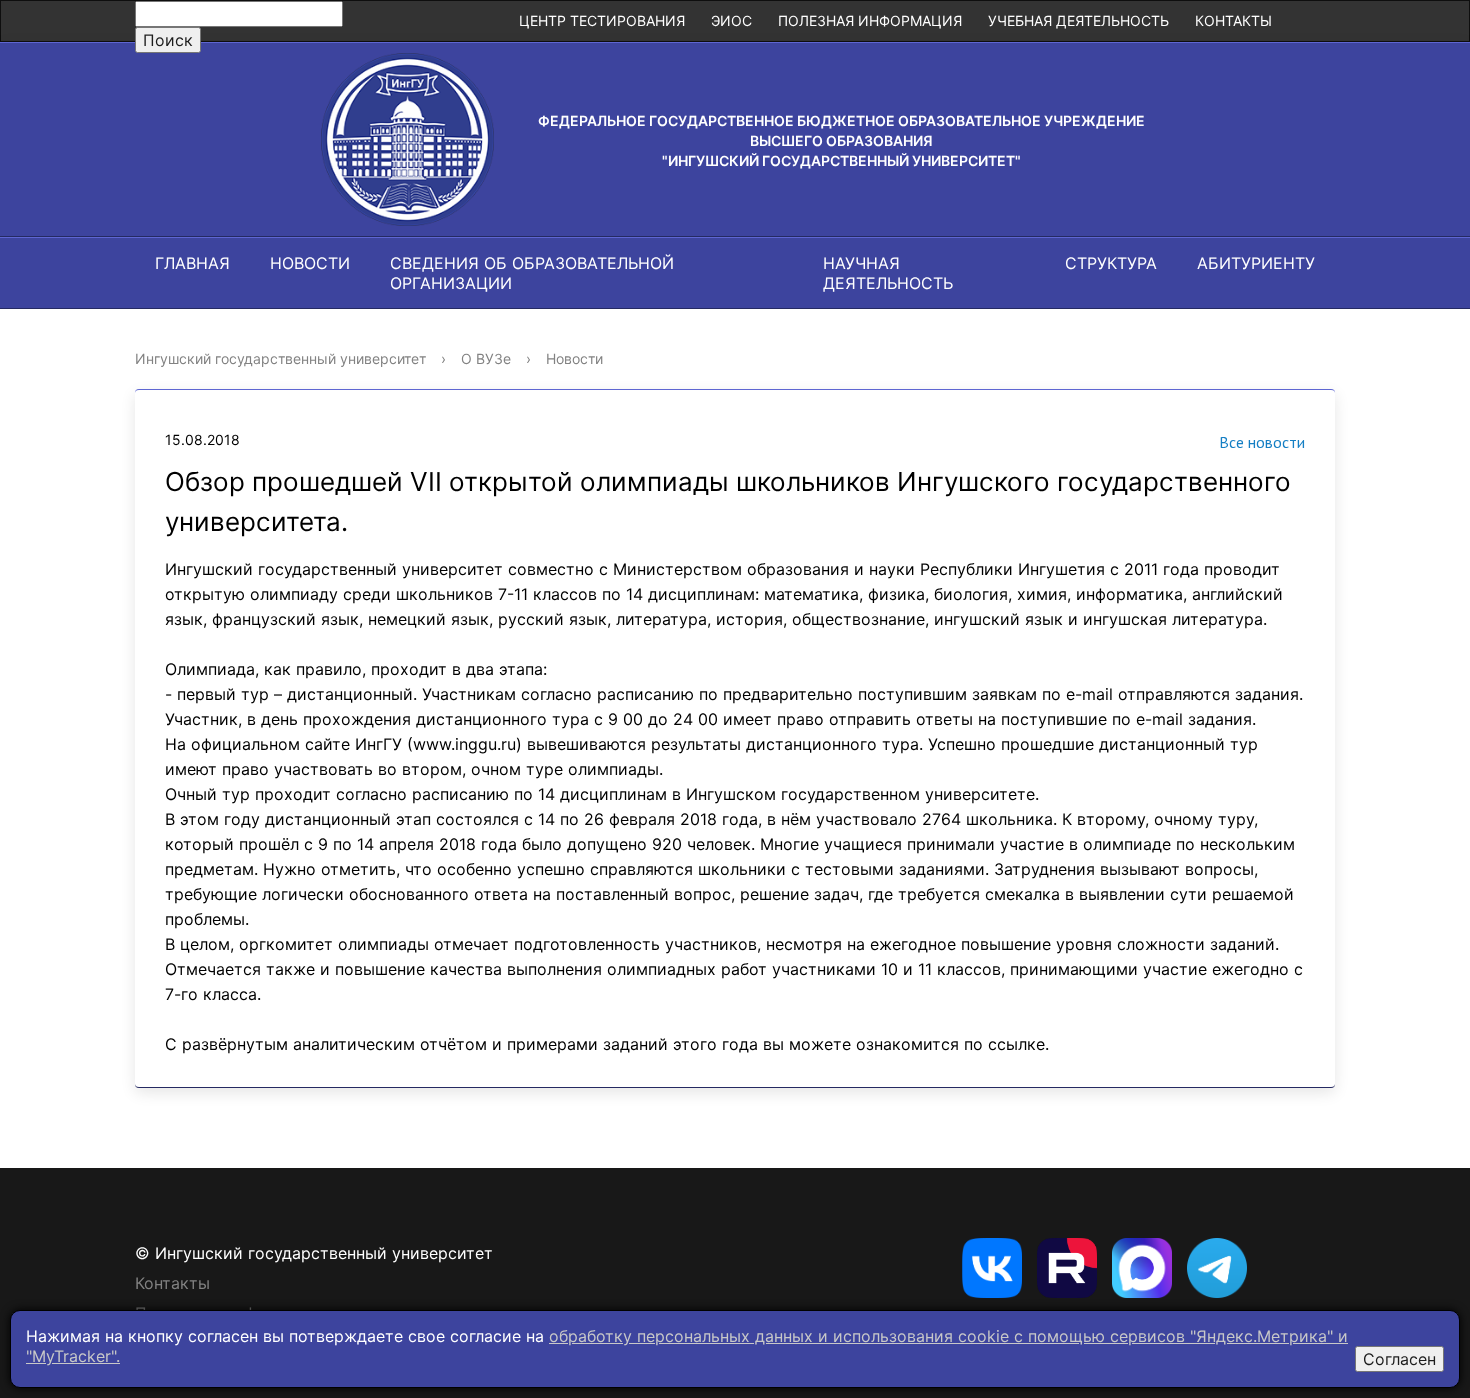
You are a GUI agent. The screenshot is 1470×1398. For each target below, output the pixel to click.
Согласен (1399, 1359)
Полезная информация (870, 20)
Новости (310, 263)
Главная (192, 263)
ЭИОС (731, 20)
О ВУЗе (486, 358)
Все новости (1262, 442)
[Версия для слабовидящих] (1310, 21)
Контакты (1233, 20)
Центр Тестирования (602, 20)
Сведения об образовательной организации (532, 273)
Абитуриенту (1256, 263)
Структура (1111, 263)
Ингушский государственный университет (280, 358)
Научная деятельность (888, 273)
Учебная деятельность (1078, 20)
